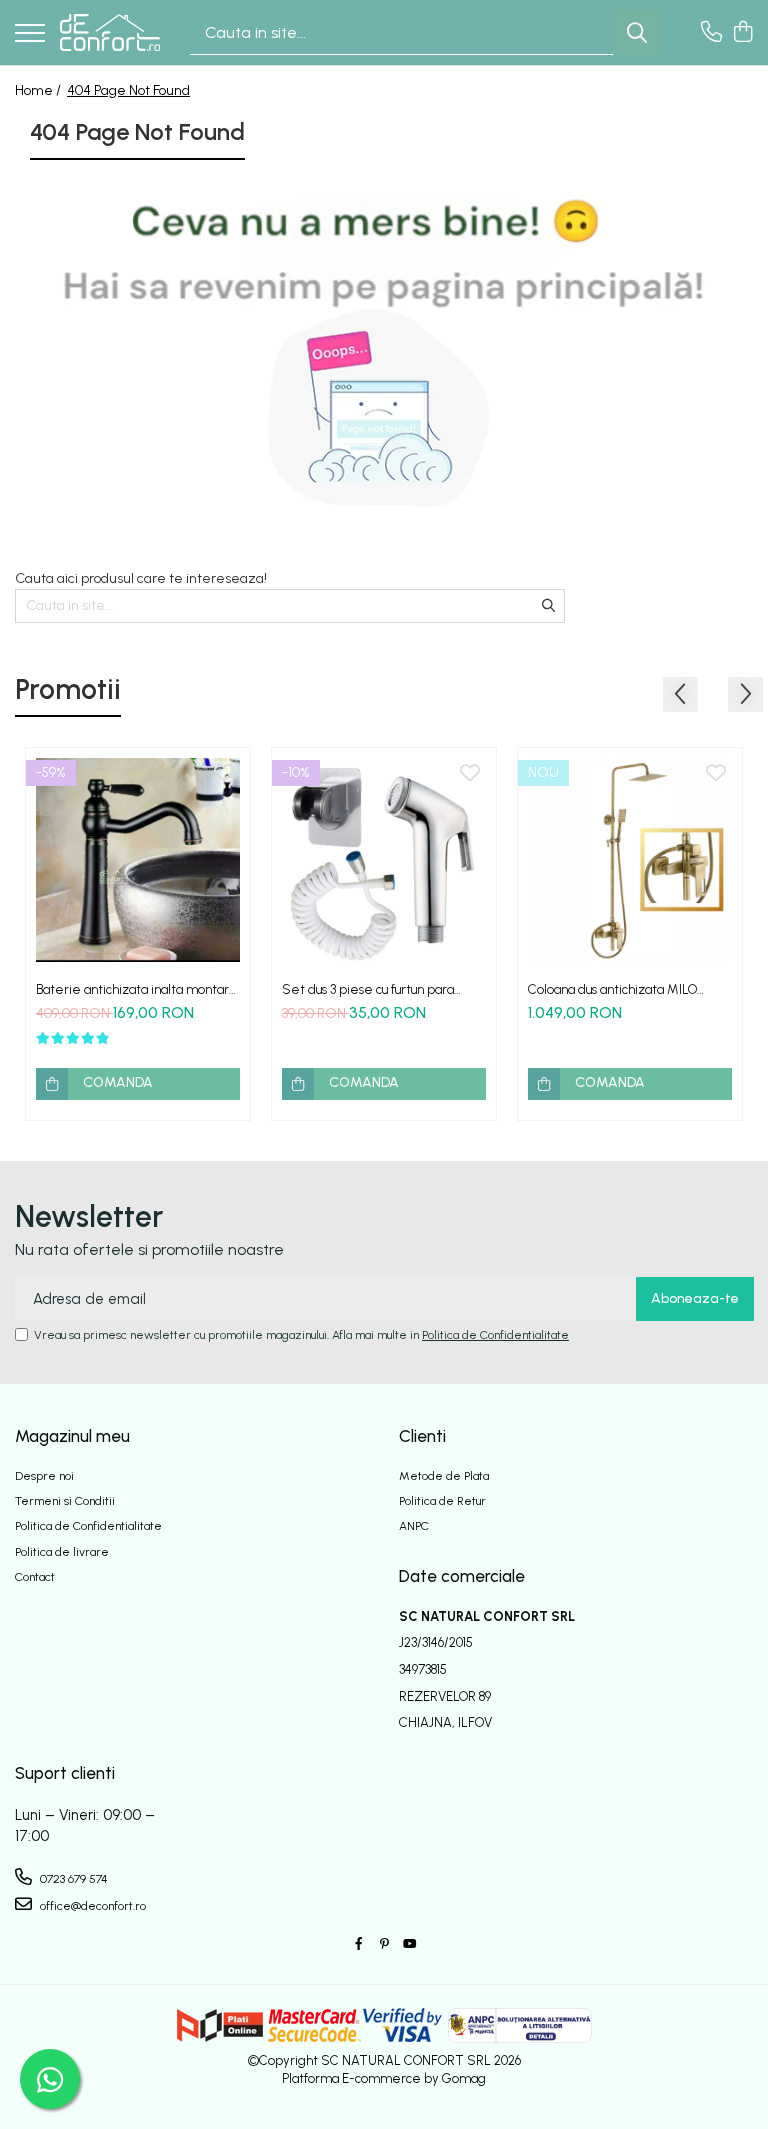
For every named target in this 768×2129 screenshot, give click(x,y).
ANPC (414, 1526)
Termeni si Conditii (65, 1501)
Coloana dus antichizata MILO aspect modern (612, 989)
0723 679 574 (72, 1879)
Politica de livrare (62, 1552)
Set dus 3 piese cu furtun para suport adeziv (368, 989)
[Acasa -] (110, 32)
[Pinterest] (384, 1944)
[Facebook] (359, 1944)
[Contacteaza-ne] (711, 33)
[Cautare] (637, 32)
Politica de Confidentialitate (495, 1335)
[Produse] (30, 34)
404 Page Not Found (128, 90)
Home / (39, 90)
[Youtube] (409, 1944)
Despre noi (44, 1476)
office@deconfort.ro (91, 1906)
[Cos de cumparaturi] (742, 33)
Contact (35, 1577)
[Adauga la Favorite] (224, 774)
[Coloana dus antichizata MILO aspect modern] (630, 860)
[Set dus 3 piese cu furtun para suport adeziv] (384, 860)
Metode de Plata (444, 1476)
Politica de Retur (442, 1501)
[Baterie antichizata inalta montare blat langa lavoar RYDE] (138, 860)
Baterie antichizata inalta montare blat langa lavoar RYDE (137, 989)
